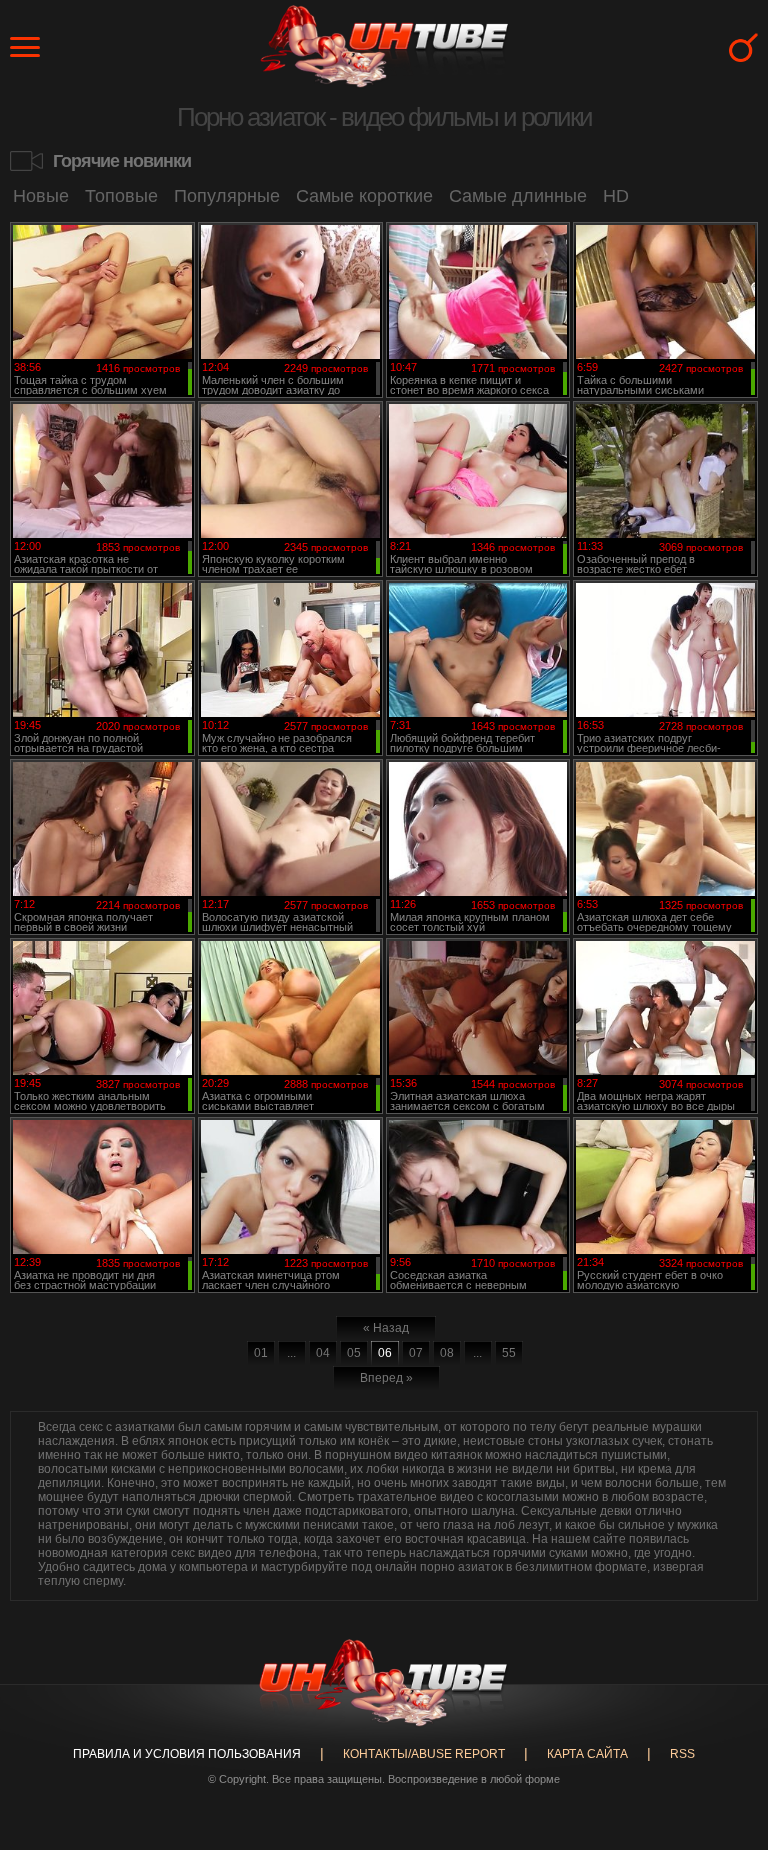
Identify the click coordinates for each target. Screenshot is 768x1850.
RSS (682, 1754)
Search (743, 47)
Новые (41, 196)
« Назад (386, 1328)
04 (323, 1353)
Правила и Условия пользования (187, 1754)
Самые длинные (518, 196)
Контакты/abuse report (424, 1754)
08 (447, 1353)
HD (616, 196)
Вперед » (386, 1378)
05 (354, 1353)
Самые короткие (364, 196)
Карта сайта (587, 1754)
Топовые (121, 196)
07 (416, 1353)
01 (261, 1353)
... (291, 1353)
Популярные (227, 196)
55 (509, 1353)
